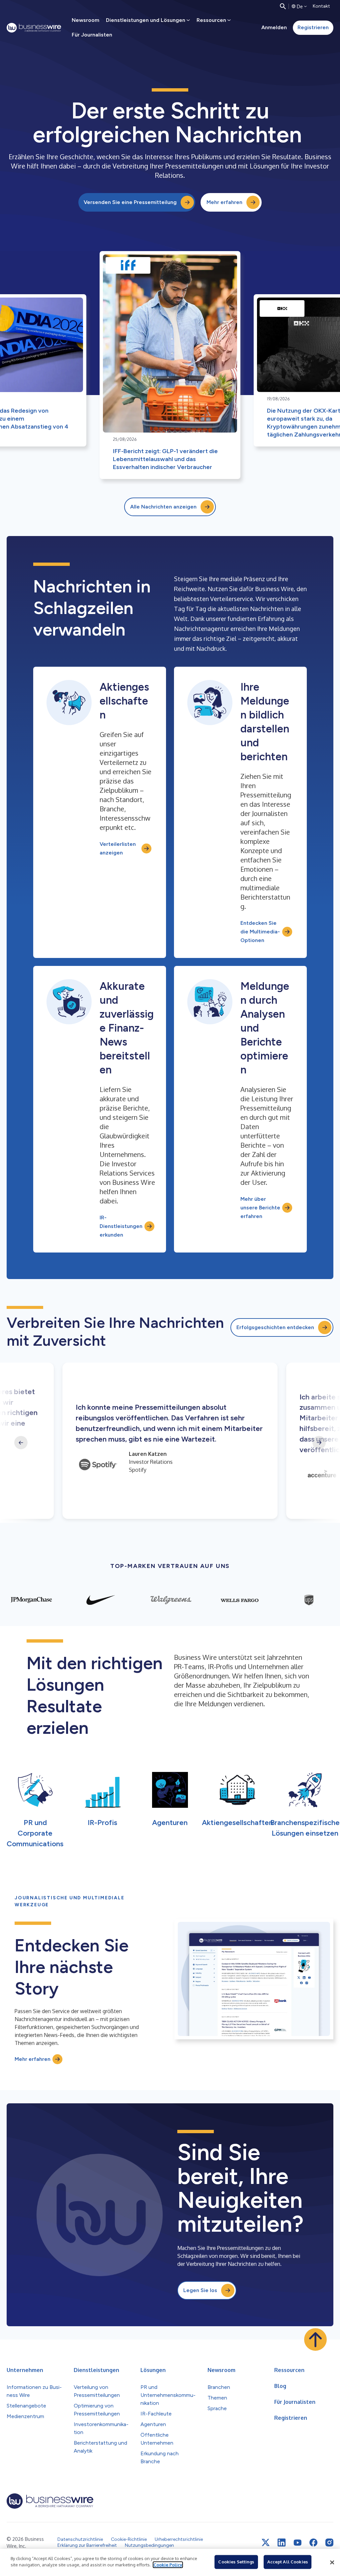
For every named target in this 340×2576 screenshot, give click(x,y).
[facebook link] (313, 2542)
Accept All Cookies (288, 2562)
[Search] (283, 6)
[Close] (332, 2562)
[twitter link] (266, 2542)
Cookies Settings (236, 2562)
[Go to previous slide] (21, 1443)
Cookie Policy (168, 2565)
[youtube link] (297, 2543)
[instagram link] (329, 2542)
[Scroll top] (315, 2339)
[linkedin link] (282, 2542)
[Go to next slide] (319, 1443)
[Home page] (34, 28)
